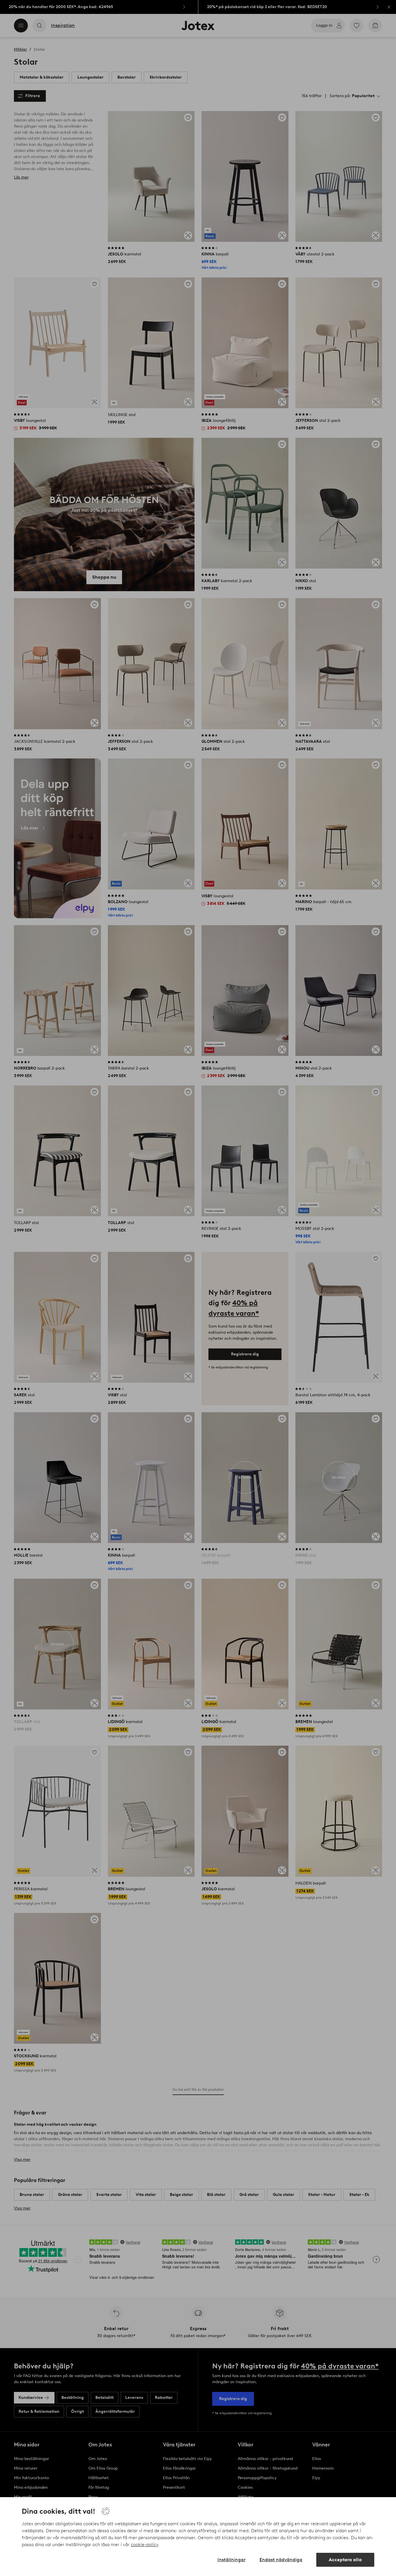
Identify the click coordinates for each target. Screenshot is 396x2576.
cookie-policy (144, 2545)
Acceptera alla (345, 2560)
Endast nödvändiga (281, 2560)
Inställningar (231, 2560)
